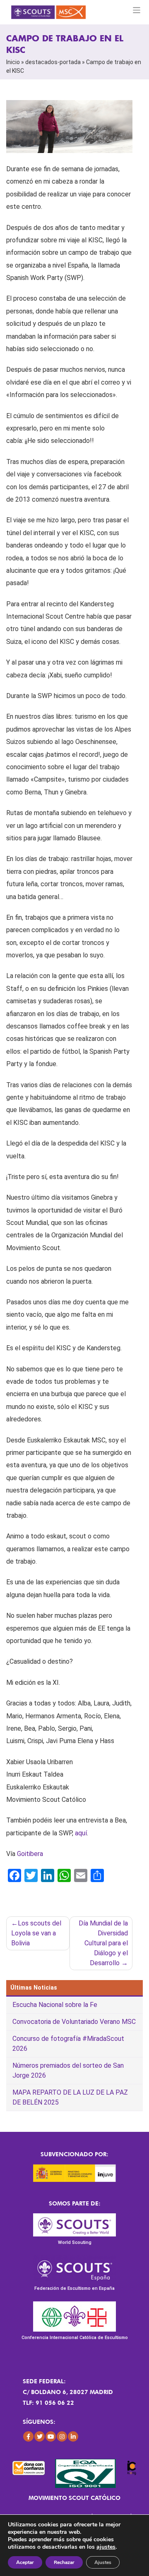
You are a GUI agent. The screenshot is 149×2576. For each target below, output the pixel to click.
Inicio (13, 62)
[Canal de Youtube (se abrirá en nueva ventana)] (51, 2436)
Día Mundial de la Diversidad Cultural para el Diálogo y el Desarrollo (103, 1943)
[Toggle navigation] (137, 10)
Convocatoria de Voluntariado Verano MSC (74, 2022)
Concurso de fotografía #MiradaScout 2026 (68, 2044)
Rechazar (64, 2562)
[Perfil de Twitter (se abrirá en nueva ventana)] (40, 2436)
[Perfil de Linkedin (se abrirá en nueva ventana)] (73, 2436)
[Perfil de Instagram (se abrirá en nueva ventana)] (62, 2436)
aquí (81, 1833)
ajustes (106, 2547)
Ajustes (103, 2562)
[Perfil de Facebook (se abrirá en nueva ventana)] (28, 2436)
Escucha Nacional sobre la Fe (55, 2005)
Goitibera (30, 1854)
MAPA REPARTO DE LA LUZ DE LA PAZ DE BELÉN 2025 (70, 2097)
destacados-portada (53, 62)
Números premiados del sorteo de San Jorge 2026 (68, 2070)
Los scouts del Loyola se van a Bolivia (36, 1933)
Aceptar (25, 2562)
